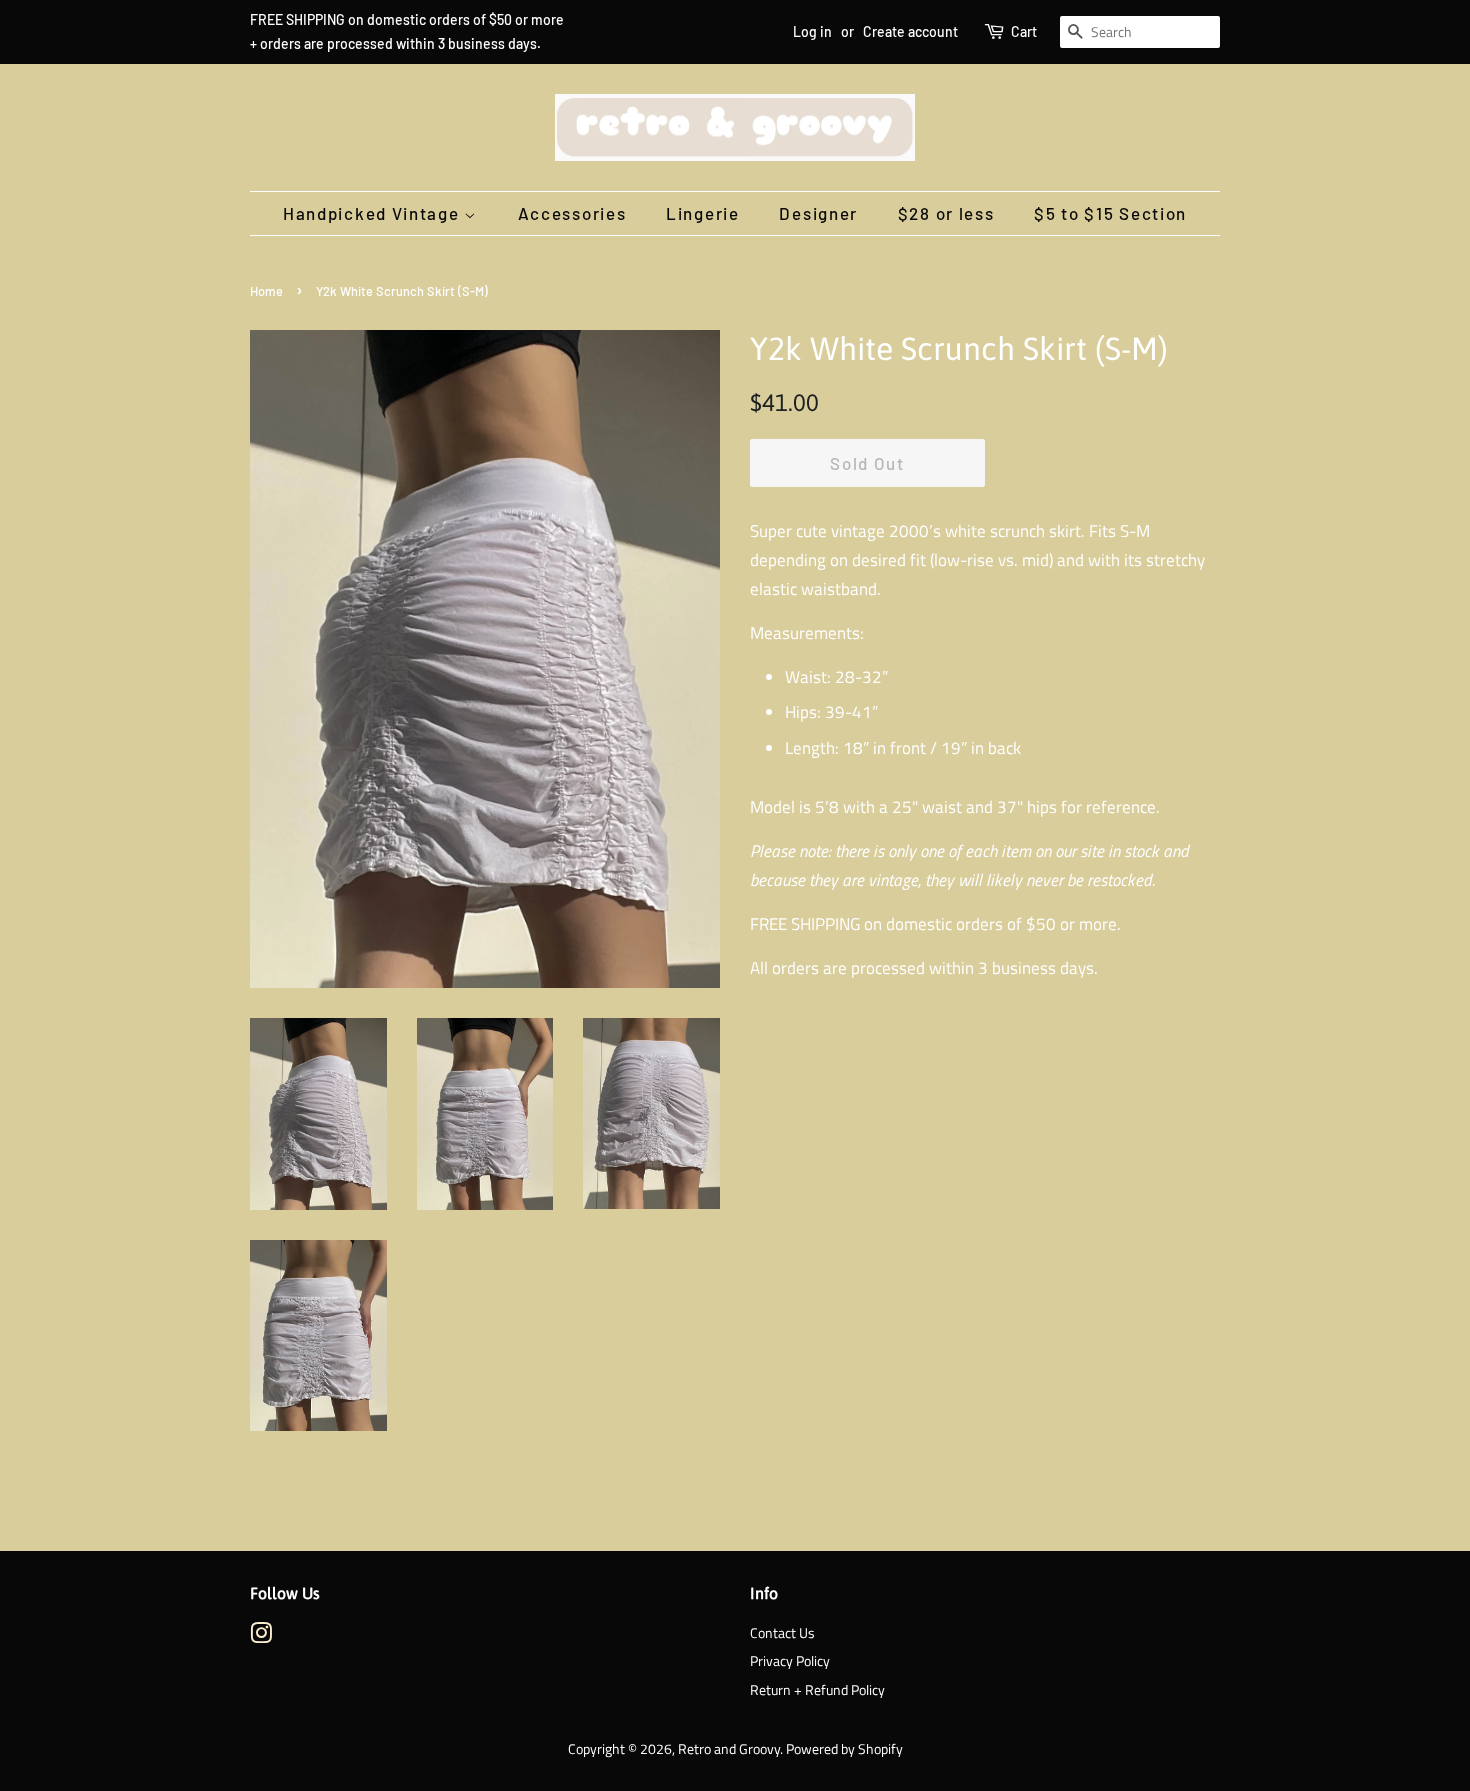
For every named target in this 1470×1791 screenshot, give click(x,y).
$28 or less (946, 213)
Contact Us (782, 1633)
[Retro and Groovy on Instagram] (261, 1637)
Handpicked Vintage (373, 213)
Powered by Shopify (844, 1749)
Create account (910, 31)
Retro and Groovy (729, 1749)
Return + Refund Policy (817, 1690)
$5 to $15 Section (1110, 213)
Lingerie (703, 213)
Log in (812, 31)
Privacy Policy (790, 1661)
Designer (818, 213)
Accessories (572, 213)
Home (266, 291)
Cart (1024, 31)
